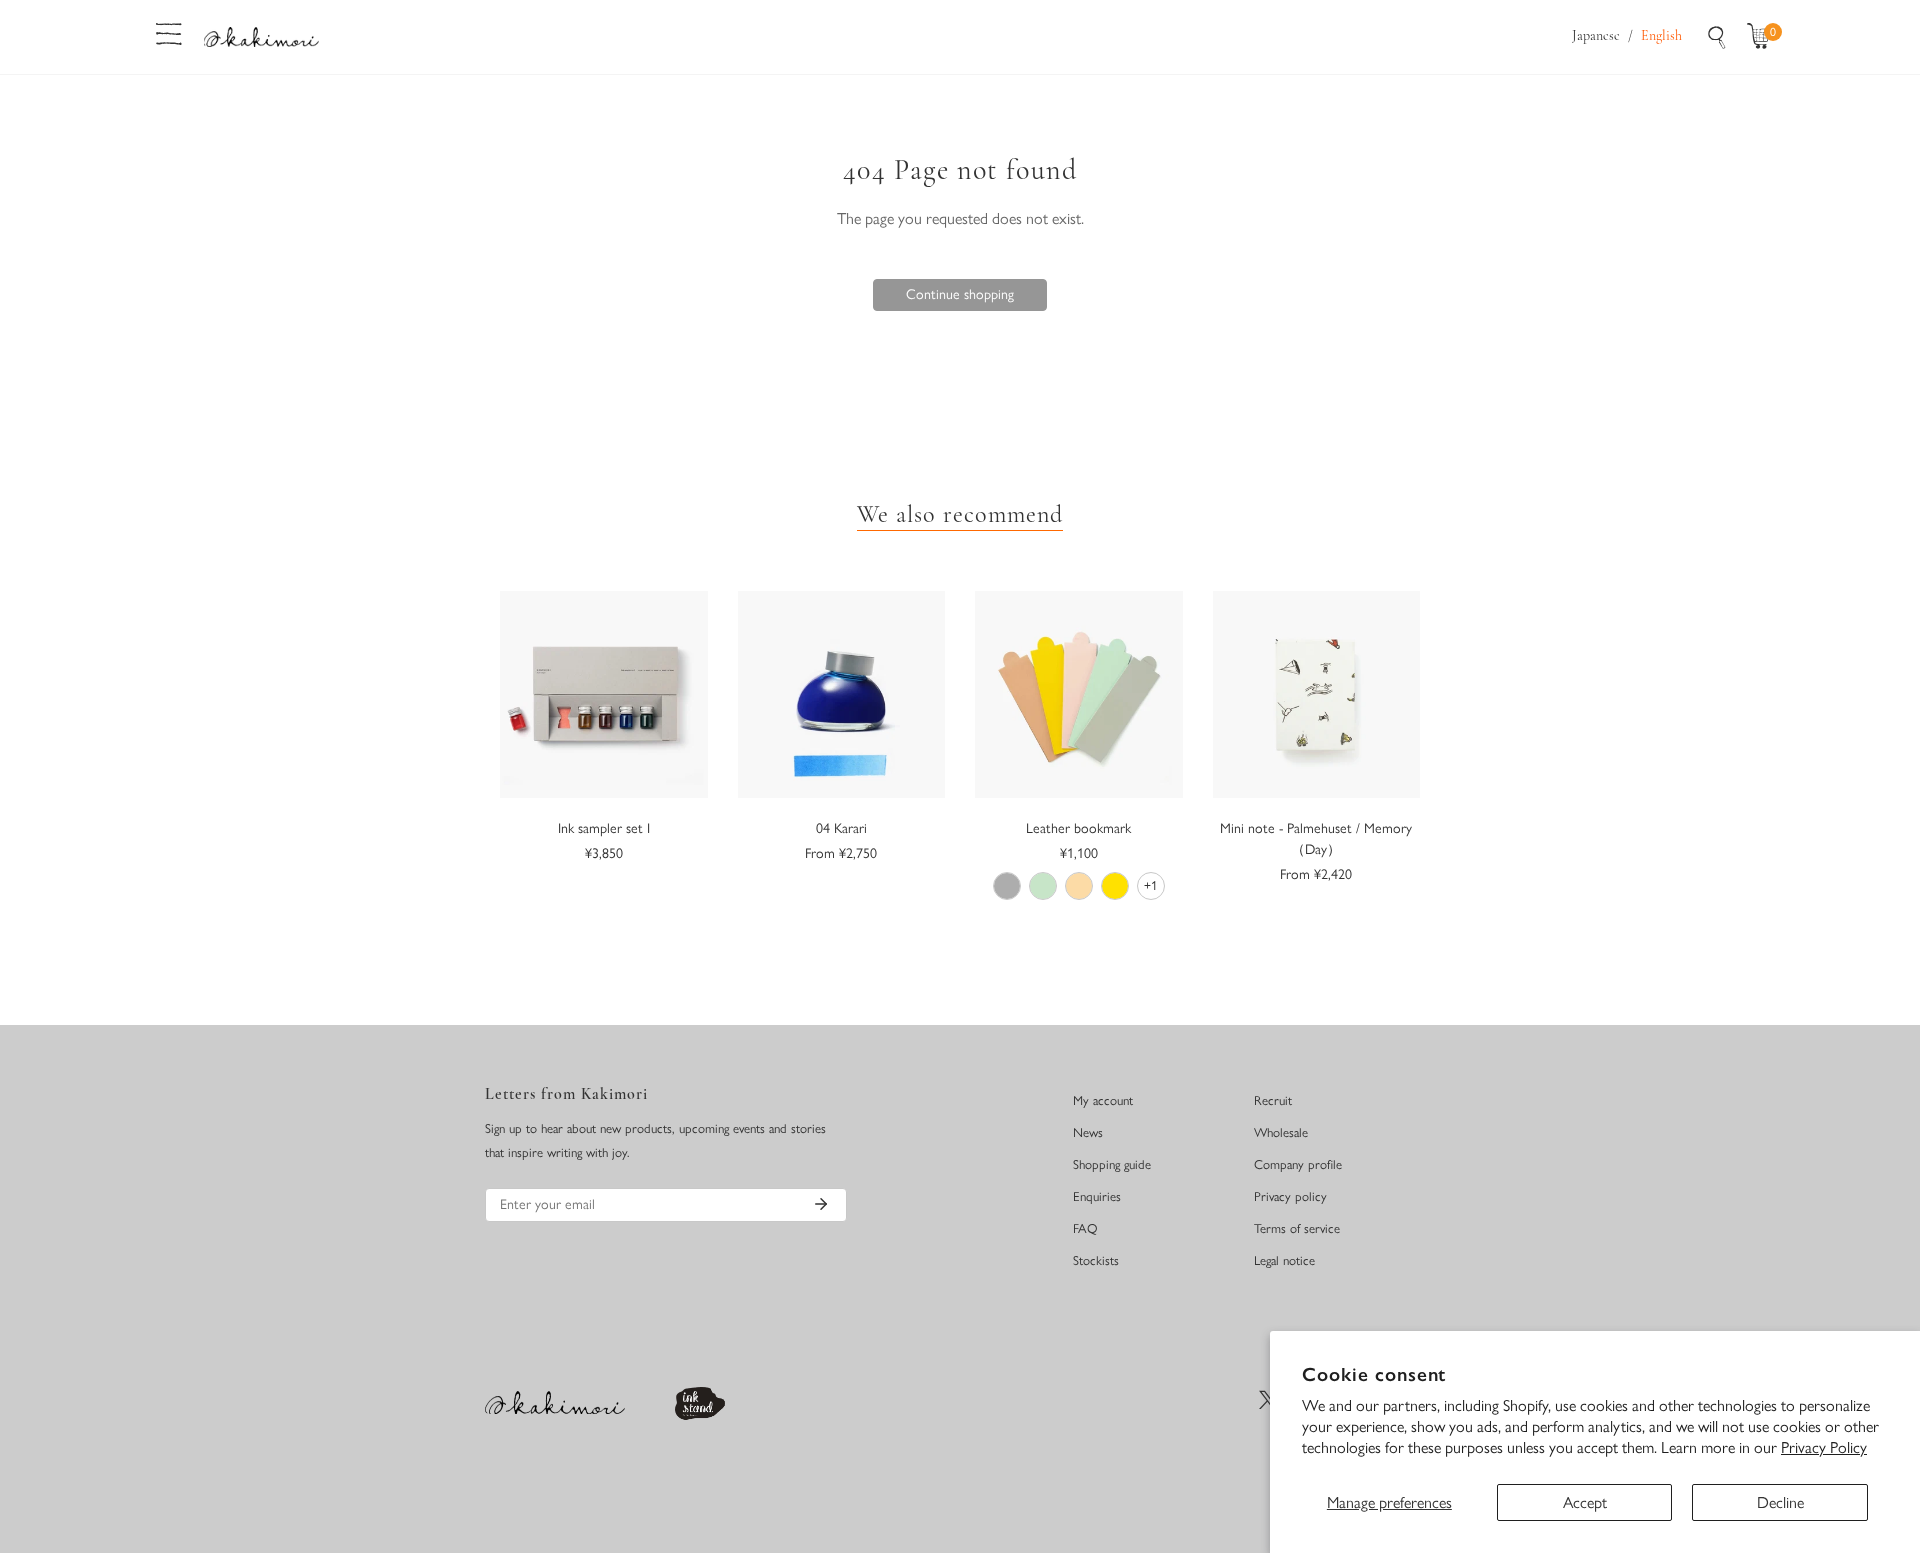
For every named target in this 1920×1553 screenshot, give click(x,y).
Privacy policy (1290, 1196)
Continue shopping (960, 294)
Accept (1585, 1502)
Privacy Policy (1824, 1447)
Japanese (1596, 36)
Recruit (1273, 1100)
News (1088, 1132)
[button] (1763, 37)
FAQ (1085, 1228)
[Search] (1717, 37)
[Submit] (821, 1204)
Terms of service (1297, 1228)
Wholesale (1281, 1132)
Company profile (1298, 1164)
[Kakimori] (261, 36)
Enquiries (1097, 1196)
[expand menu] (169, 32)
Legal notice (1284, 1260)
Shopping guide (1112, 1164)
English (1661, 36)
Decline (1780, 1502)
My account (1103, 1100)
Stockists (1096, 1260)
